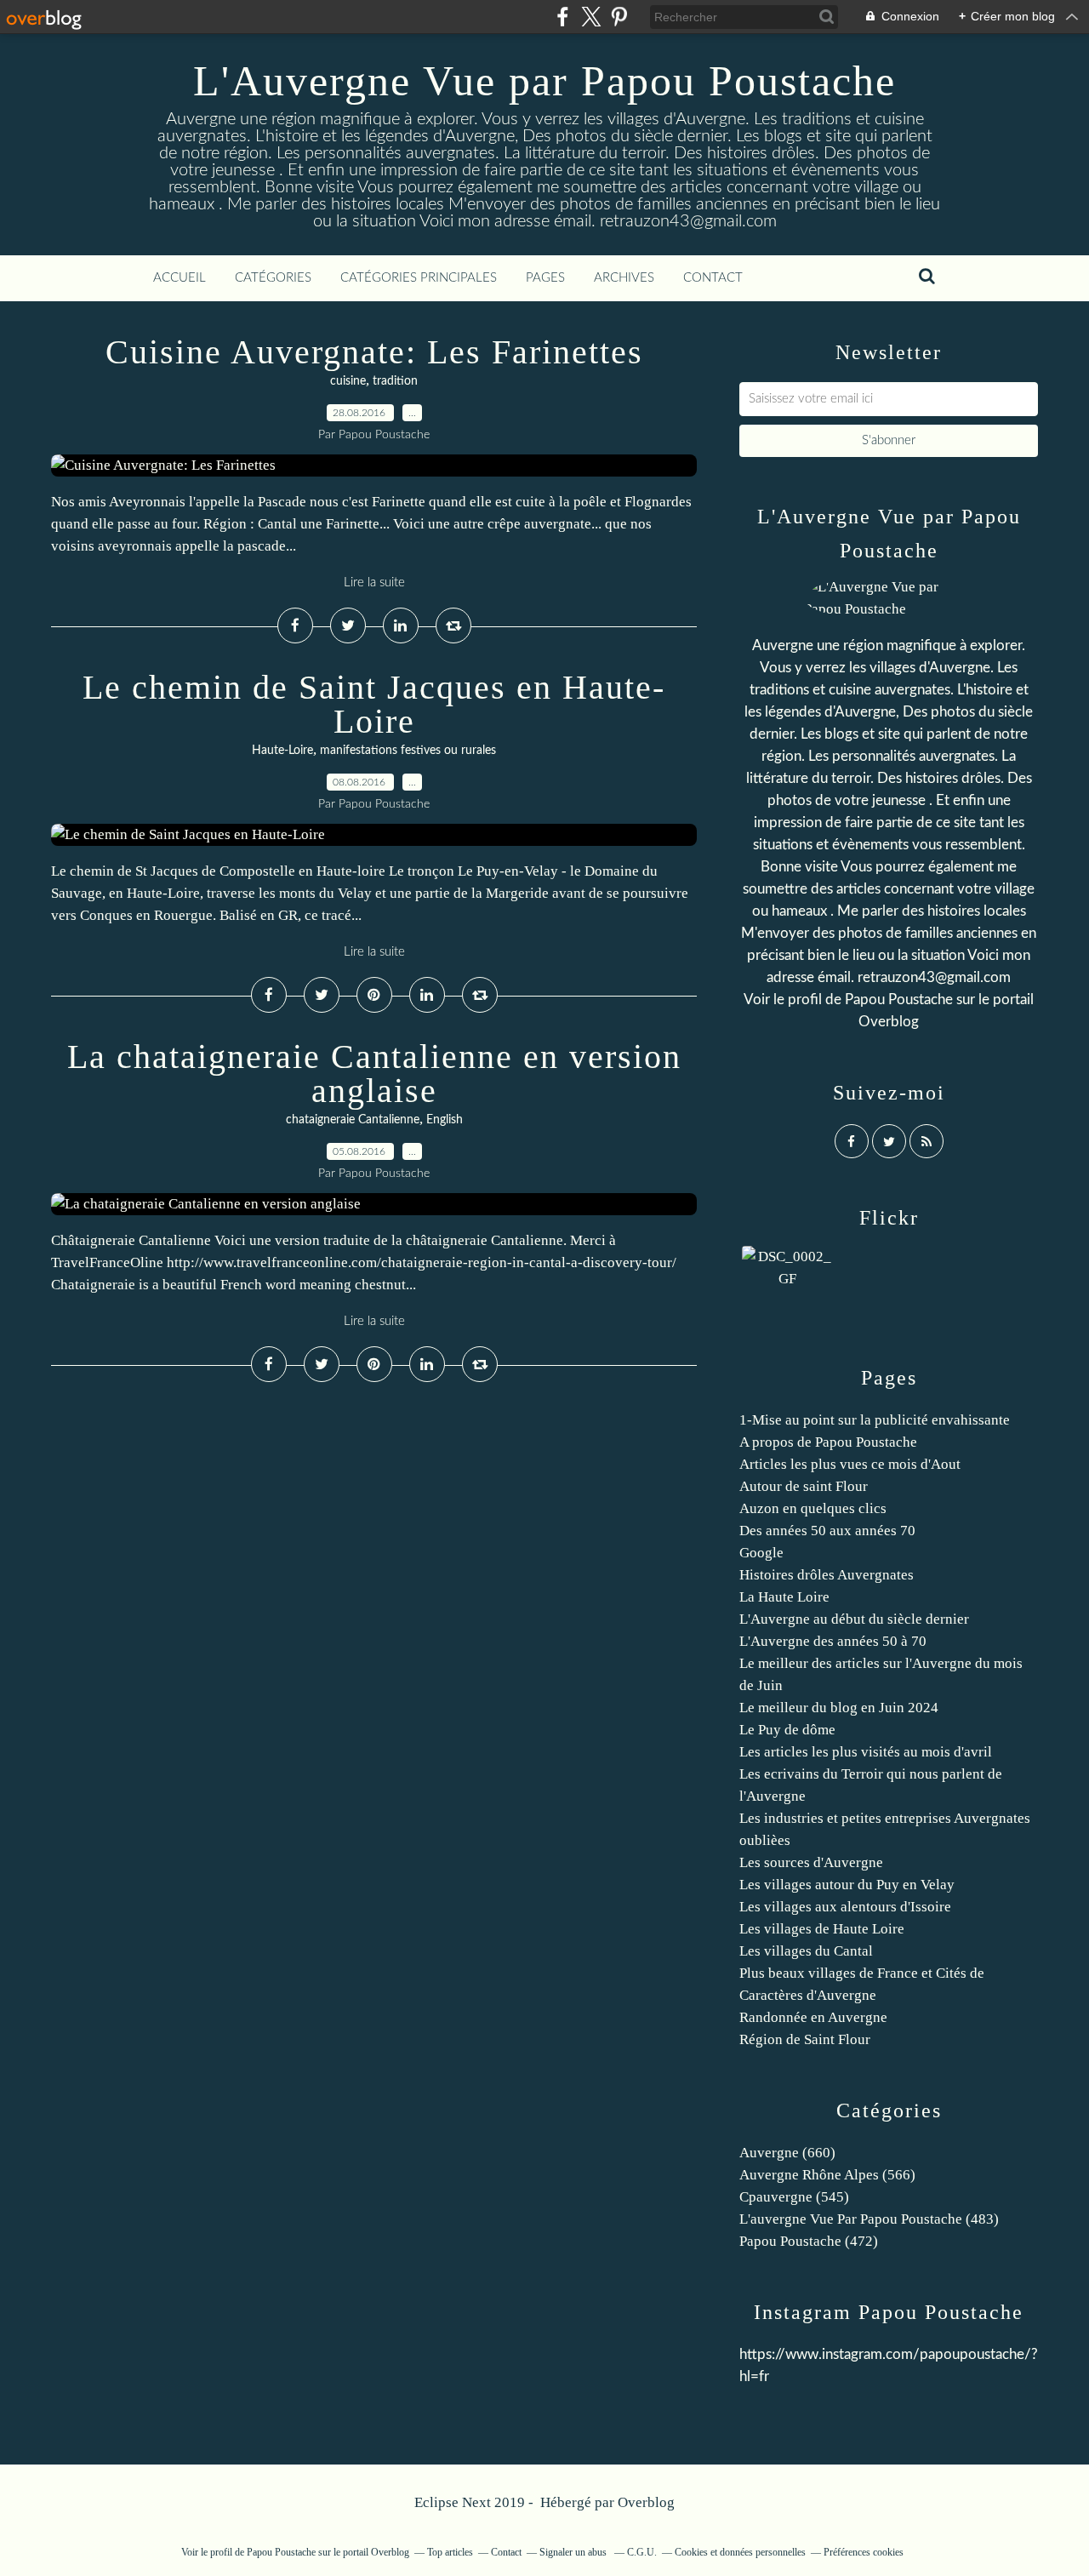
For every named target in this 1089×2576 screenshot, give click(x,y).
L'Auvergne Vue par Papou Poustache (544, 81)
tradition (395, 381)
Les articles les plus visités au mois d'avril (866, 1752)
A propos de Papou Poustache (828, 1442)
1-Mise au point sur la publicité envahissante (875, 1420)
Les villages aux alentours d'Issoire (845, 1907)
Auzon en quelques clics (813, 1508)
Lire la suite (374, 583)
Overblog (646, 2502)
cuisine (348, 381)
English (445, 1120)
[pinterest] (619, 17)
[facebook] (563, 17)
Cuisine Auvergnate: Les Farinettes (374, 352)
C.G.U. (642, 2552)
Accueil (180, 278)
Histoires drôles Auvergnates (827, 1575)
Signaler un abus (574, 2552)
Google (761, 1553)
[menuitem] (180, 278)
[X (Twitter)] (591, 17)
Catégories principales (419, 278)
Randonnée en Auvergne (813, 2017)
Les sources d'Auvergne (811, 1862)
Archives (624, 278)
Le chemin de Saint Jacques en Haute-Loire (374, 704)
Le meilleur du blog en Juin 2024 (839, 1708)
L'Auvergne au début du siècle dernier (854, 1619)
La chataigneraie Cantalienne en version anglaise (374, 1074)
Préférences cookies (864, 2552)
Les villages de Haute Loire (822, 1929)
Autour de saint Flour (804, 1486)
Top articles (450, 2552)
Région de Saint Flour (805, 2039)
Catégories (273, 278)
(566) (827, 2175)
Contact (713, 278)
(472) (809, 2241)
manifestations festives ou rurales (408, 751)
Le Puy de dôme (787, 1730)
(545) (794, 2197)
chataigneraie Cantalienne (353, 1120)
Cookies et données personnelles (740, 2552)
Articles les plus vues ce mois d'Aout (850, 1464)
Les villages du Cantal (806, 1951)
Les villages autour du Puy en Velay (847, 1885)
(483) (869, 2219)
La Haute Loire (784, 1597)
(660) (787, 2153)
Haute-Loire (282, 751)
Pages (545, 278)
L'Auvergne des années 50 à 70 (833, 1641)
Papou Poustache (899, 1000)
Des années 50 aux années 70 (827, 1531)
